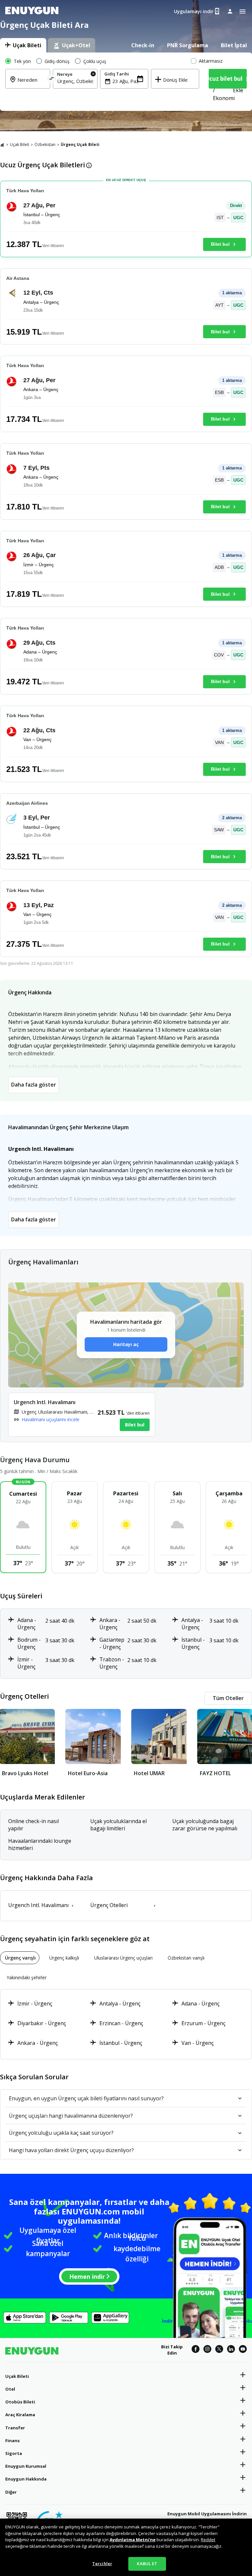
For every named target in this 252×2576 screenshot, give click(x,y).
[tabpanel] (126, 82)
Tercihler (102, 2564)
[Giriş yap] (230, 11)
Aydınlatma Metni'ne (133, 2540)
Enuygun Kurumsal (26, 2466)
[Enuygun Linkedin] (231, 2350)
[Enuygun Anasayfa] (32, 11)
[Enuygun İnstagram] (207, 2350)
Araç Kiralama (20, 2415)
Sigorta (14, 2453)
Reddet (208, 2540)
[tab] (23, 45)
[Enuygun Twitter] (219, 2350)
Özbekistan (45, 145)
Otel (10, 2389)
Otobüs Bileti (20, 2402)
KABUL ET (147, 2564)
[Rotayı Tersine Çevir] (51, 80)
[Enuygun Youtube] (243, 2350)
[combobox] (75, 81)
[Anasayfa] (2, 145)
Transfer (15, 2428)
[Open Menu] (242, 11)
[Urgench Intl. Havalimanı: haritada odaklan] (82, 1415)
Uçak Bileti (20, 145)
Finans (12, 2441)
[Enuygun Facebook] (196, 2350)
